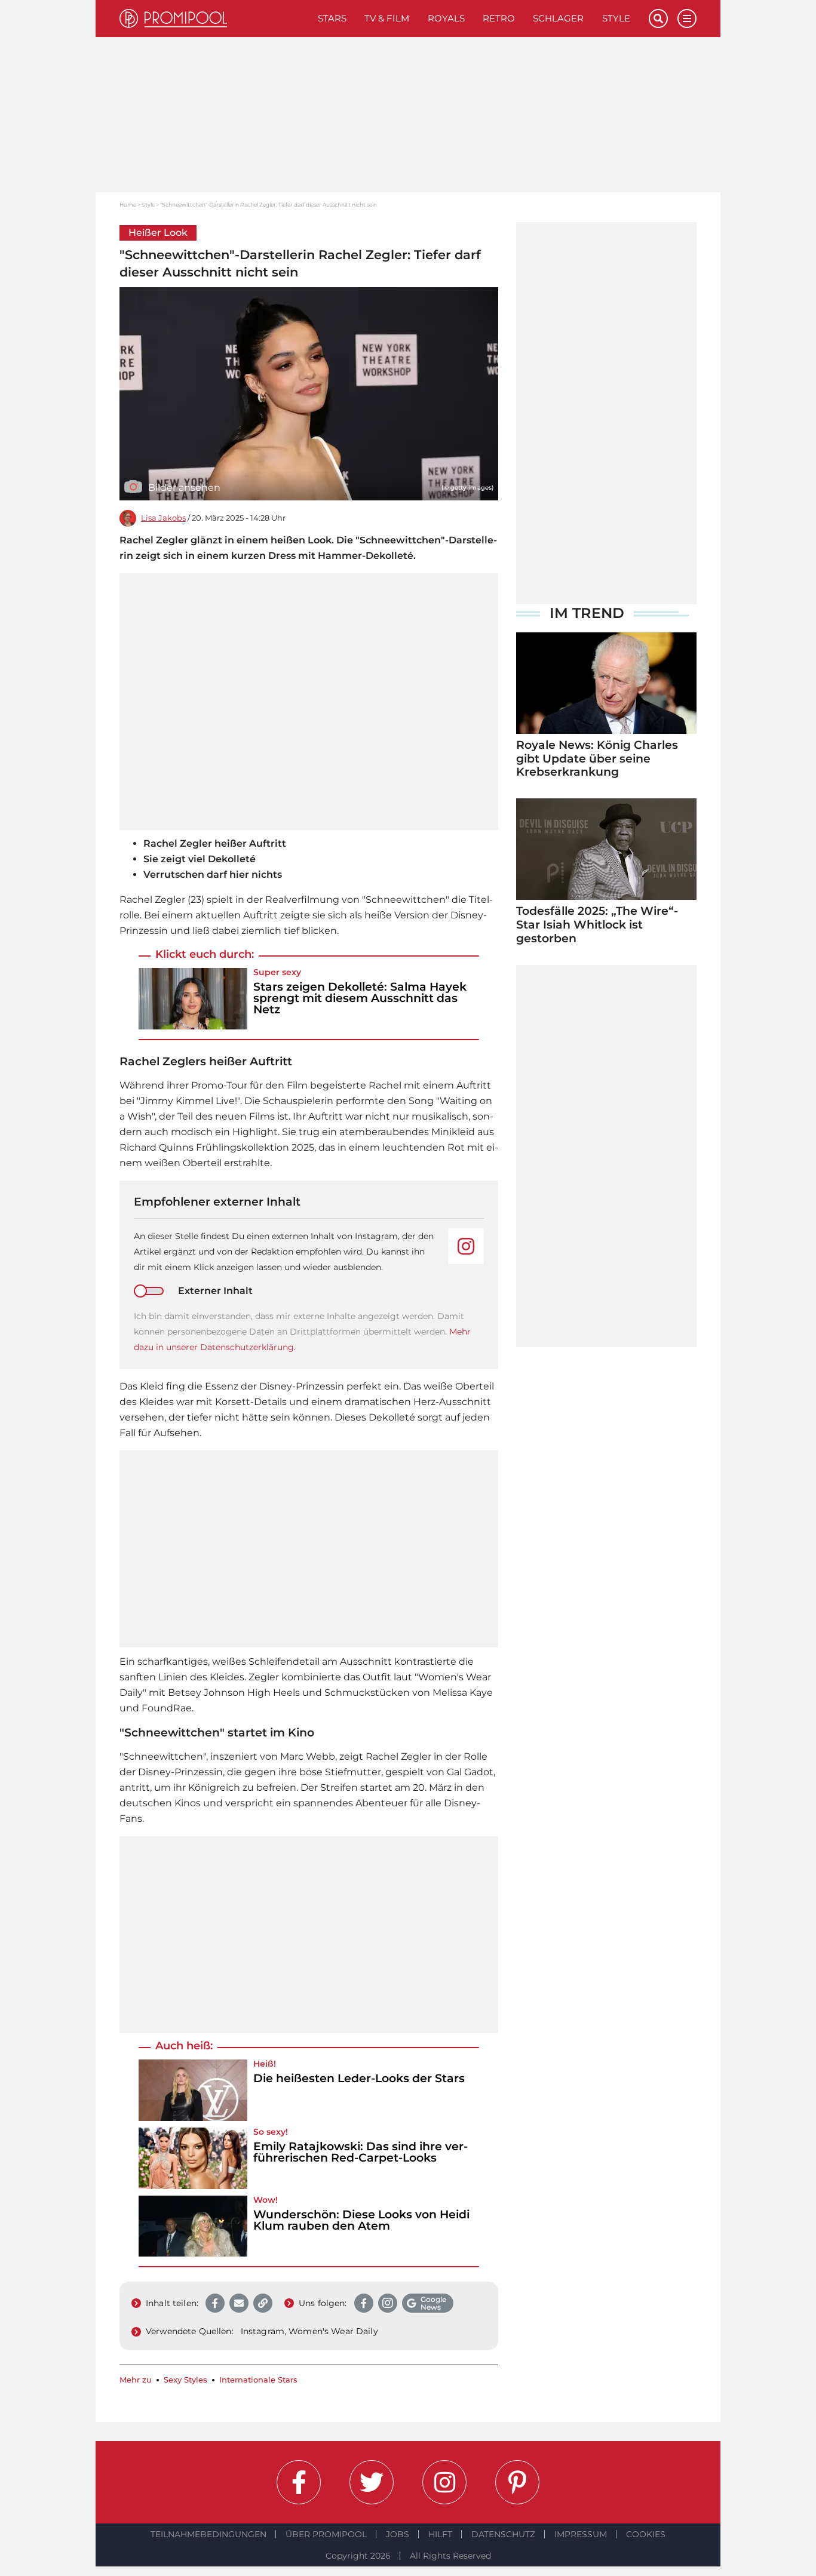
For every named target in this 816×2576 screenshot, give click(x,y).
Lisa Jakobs (163, 518)
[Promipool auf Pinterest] (517, 2482)
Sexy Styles (185, 2380)
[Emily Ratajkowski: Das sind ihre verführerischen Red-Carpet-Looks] (193, 2158)
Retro (499, 18)
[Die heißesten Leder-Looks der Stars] (193, 2090)
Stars (332, 18)
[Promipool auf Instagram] (444, 2482)
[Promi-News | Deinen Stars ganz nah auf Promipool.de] (214, 19)
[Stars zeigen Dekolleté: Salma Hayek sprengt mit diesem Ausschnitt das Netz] (193, 999)
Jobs (398, 2534)
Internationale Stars (258, 2380)
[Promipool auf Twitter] (372, 2482)
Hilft (440, 2534)
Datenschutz (503, 2534)
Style (616, 18)
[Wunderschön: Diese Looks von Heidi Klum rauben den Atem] (193, 2226)
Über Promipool (326, 2534)
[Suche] (658, 19)
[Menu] (687, 19)
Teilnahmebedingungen (208, 2534)
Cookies (646, 2534)
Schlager (558, 18)
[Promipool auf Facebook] (299, 2482)
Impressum (581, 2534)
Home (128, 205)
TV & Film (387, 18)
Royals (446, 18)
